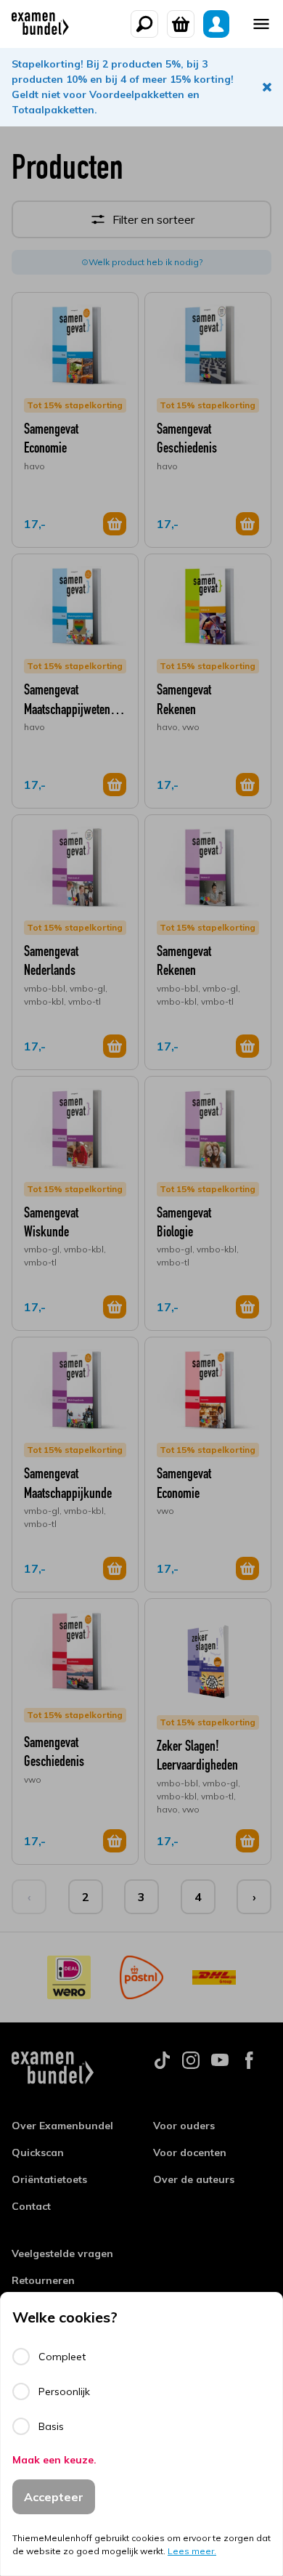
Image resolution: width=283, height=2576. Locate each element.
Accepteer (54, 2497)
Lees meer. (192, 2551)
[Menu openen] (261, 24)
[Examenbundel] (40, 24)
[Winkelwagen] (181, 24)
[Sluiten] (267, 87)
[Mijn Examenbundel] (216, 24)
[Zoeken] (144, 24)
